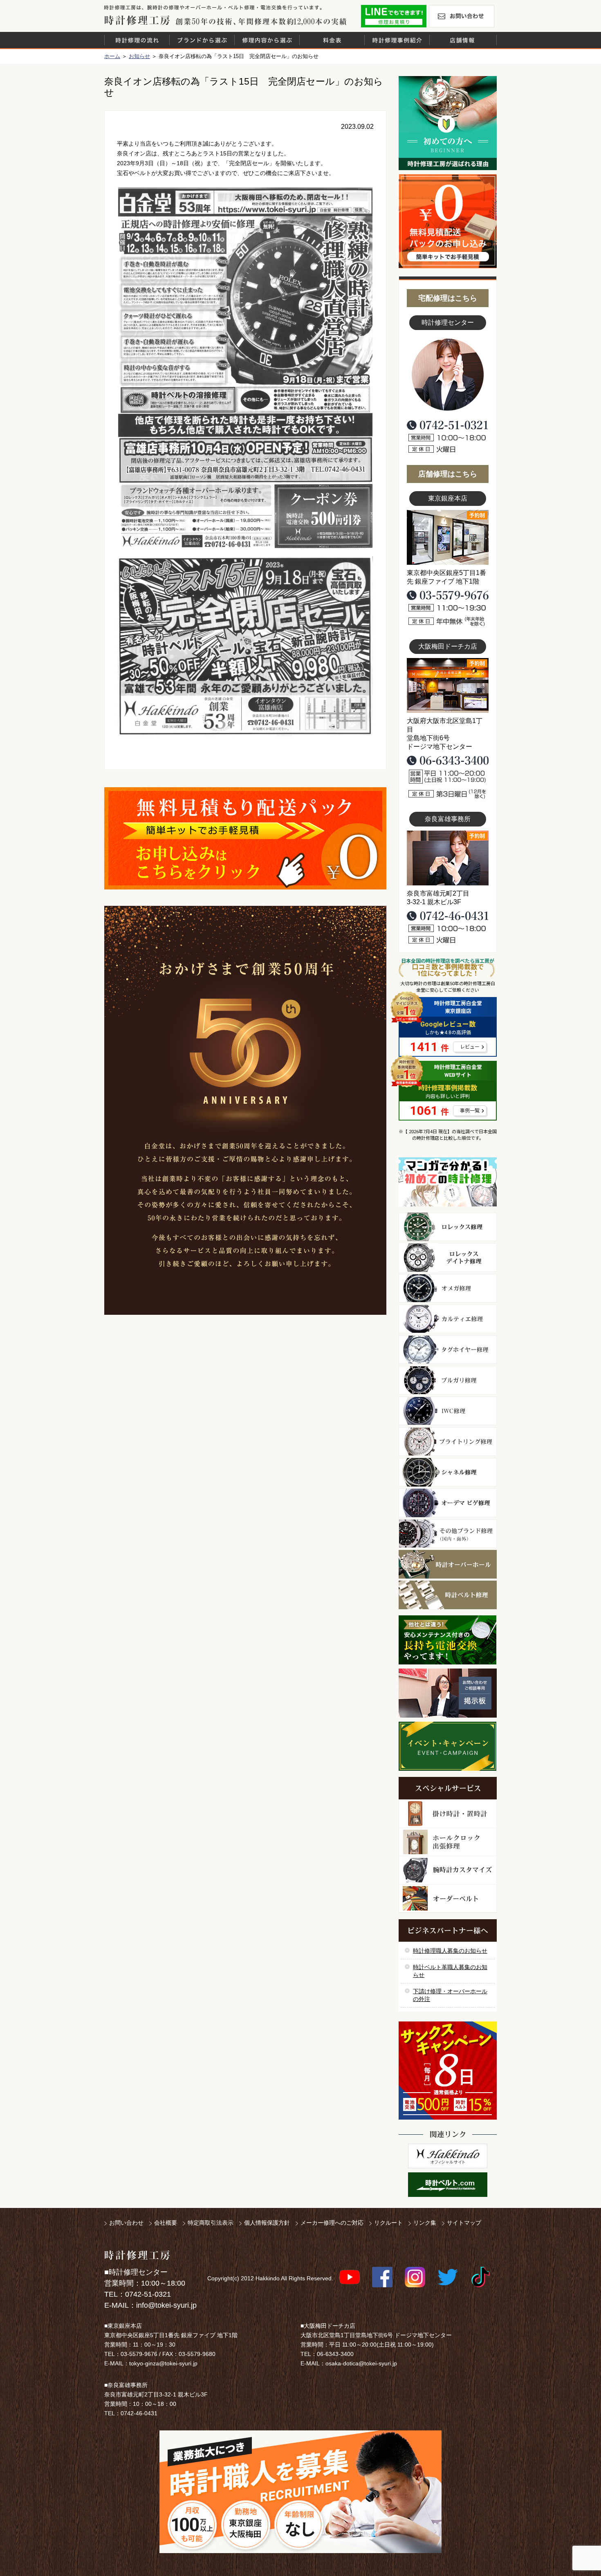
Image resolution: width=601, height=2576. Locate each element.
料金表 (332, 40)
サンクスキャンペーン (448, 2071)
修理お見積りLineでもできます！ (394, 16)
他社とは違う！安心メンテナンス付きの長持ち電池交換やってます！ (448, 1640)
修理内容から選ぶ (267, 40)
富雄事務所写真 (448, 858)
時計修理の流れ (137, 40)
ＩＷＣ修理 (448, 1411)
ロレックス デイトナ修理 (448, 1258)
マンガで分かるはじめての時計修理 (448, 1182)
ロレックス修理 (448, 1227)
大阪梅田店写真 (448, 685)
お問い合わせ (462, 16)
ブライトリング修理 (448, 1442)
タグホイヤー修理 (448, 1350)
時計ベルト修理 (448, 1595)
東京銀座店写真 (448, 537)
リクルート (388, 2223)
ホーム (112, 56)
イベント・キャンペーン (447, 1746)
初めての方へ (448, 123)
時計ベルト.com (448, 2185)
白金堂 (448, 2156)
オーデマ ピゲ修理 (448, 1503)
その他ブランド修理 (448, 1534)
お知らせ (139, 56)
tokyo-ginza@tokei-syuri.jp (163, 2363)
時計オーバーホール (448, 1564)
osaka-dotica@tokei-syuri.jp (361, 2363)
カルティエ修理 (448, 1319)
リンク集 (425, 2223)
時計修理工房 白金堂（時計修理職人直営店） (137, 20)
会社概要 (166, 2223)
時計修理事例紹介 (397, 40)
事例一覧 (470, 1111)
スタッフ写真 (448, 375)
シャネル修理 (448, 1472)
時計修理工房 (137, 2255)
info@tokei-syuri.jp (166, 2305)
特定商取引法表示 (211, 2223)
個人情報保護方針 (267, 2223)
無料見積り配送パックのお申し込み (245, 838)
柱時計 (448, 1814)
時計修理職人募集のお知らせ (450, 1951)
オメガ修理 (448, 1288)
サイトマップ (464, 2223)
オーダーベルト (448, 1899)
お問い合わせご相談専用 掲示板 (448, 1693)
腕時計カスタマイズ (448, 1870)
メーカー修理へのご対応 (332, 2223)
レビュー (470, 1047)
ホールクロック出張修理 (448, 1842)
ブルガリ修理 (448, 1380)
